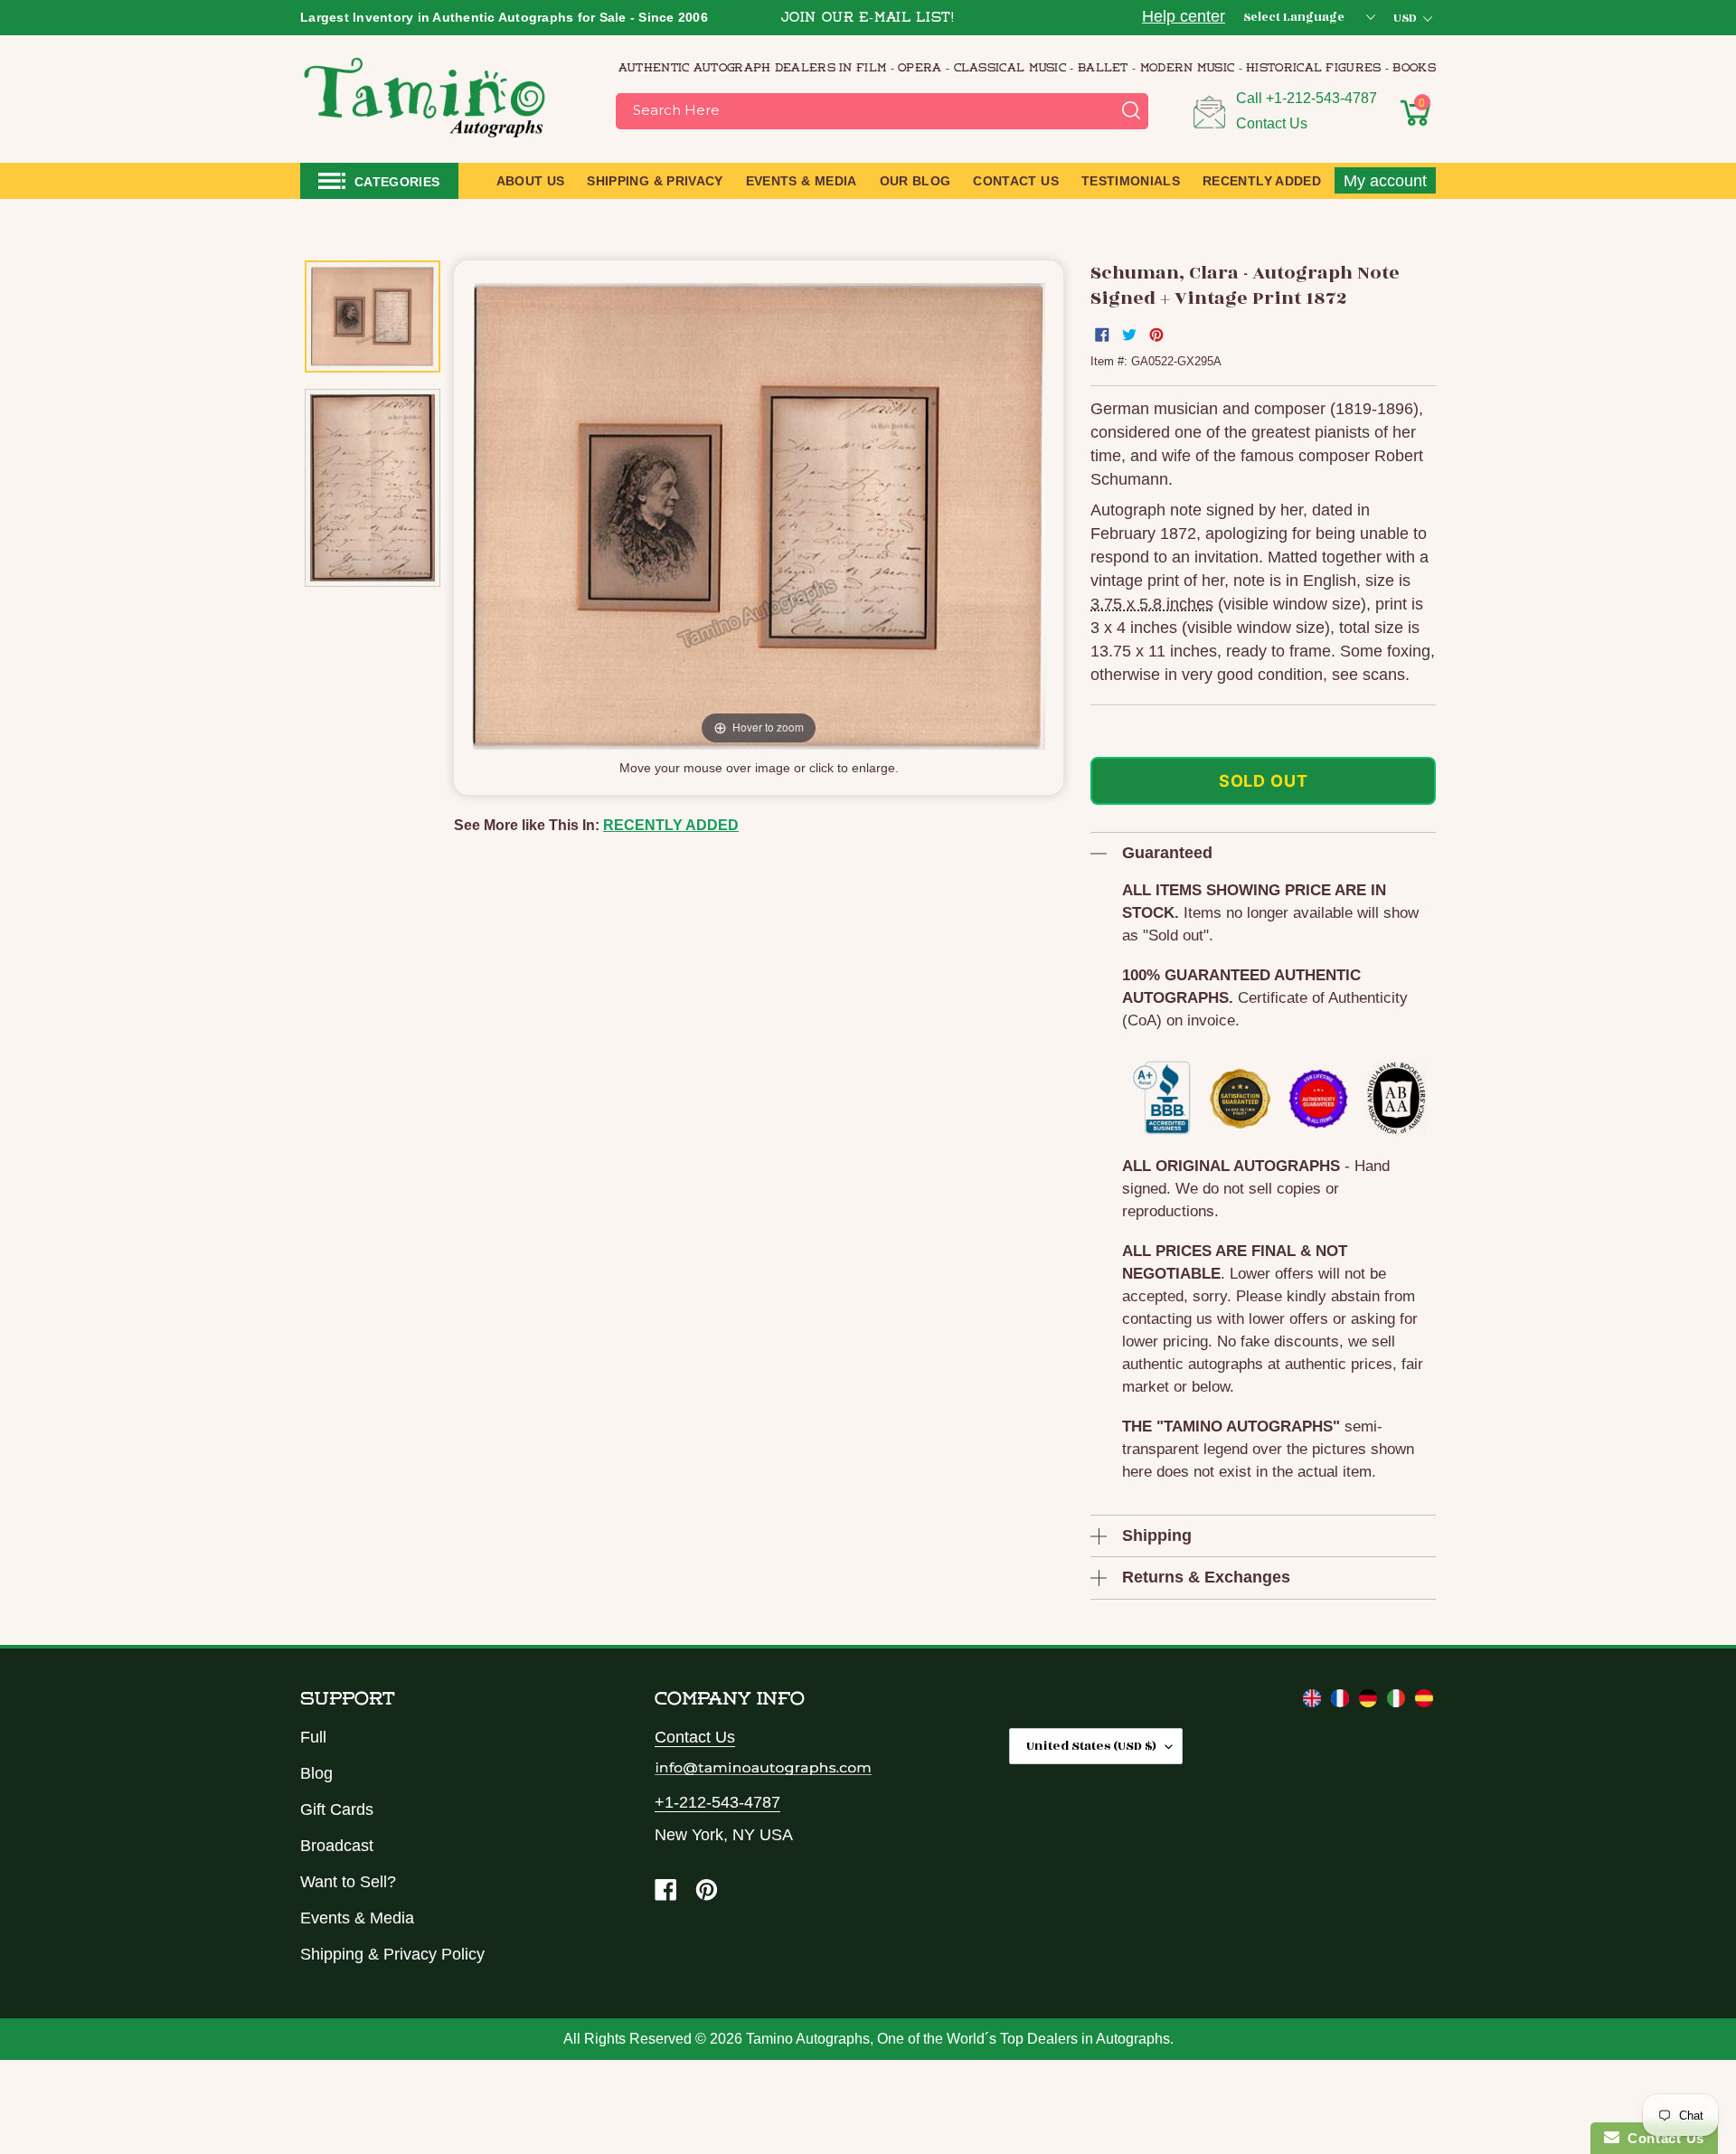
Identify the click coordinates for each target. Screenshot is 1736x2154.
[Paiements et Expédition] (1342, 1702)
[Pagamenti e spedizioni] (1398, 1702)
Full (313, 1737)
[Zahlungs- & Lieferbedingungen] (1370, 1702)
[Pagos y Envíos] (1424, 1702)
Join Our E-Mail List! (868, 19)
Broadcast (337, 1846)
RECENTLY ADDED (671, 825)
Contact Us (1272, 123)
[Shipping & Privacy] (1314, 1702)
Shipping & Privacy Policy (392, 1954)
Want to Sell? (348, 1882)
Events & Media (357, 1918)
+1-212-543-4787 (1321, 98)
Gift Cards (337, 1809)
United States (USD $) (1091, 1746)
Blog (316, 1773)
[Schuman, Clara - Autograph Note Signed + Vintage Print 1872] (373, 317)
